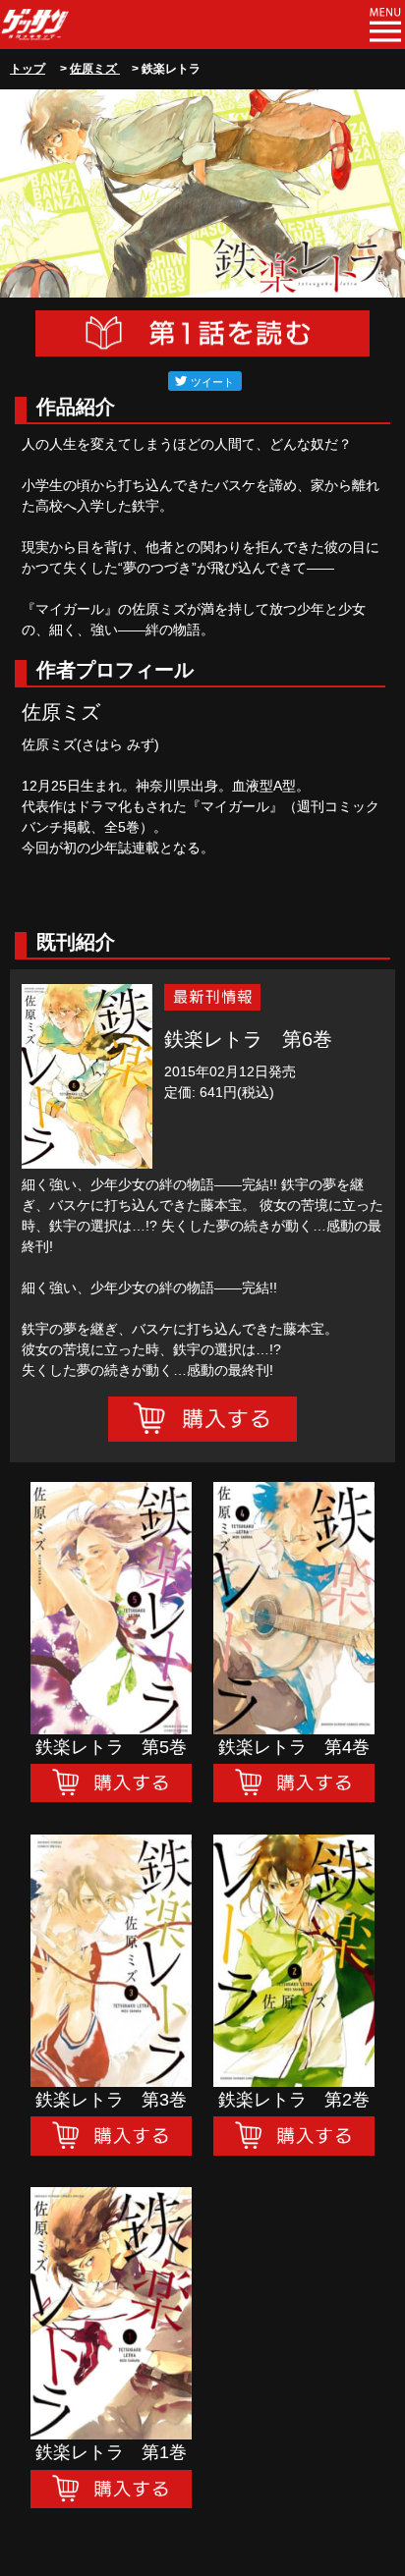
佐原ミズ (95, 69)
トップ (28, 69)
